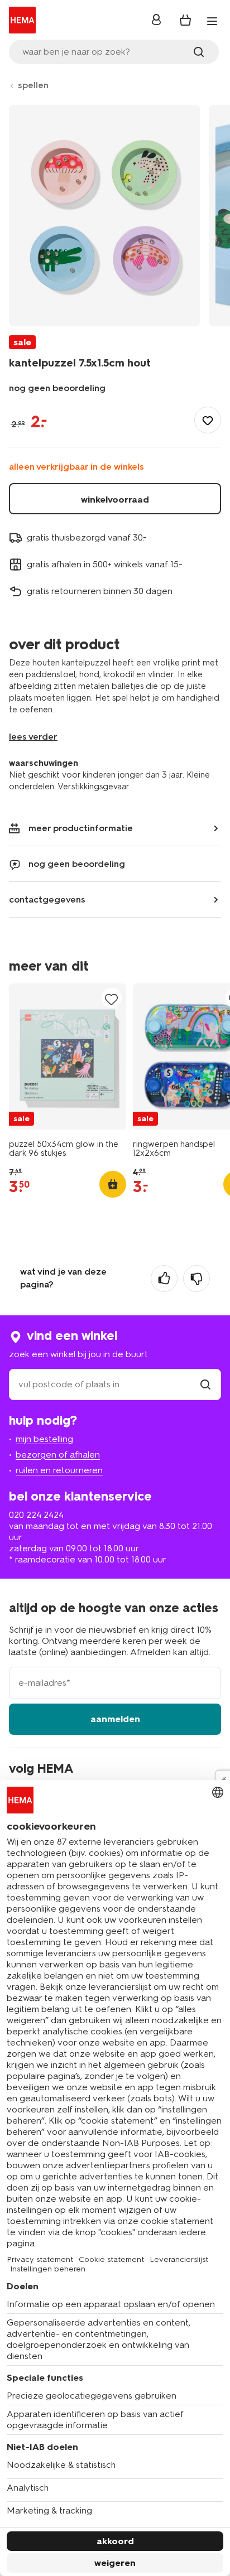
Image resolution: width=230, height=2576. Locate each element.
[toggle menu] (212, 21)
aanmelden (115, 1719)
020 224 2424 (36, 1515)
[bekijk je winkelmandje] (185, 20)
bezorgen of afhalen (58, 1455)
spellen (33, 85)
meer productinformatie (81, 828)
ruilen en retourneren (59, 1470)
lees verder (33, 737)
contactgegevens (47, 899)
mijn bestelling (44, 1439)
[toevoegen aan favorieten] (208, 420)
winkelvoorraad (115, 500)
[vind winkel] (205, 1384)
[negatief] (197, 1279)
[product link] (68, 1057)
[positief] (164, 1279)
